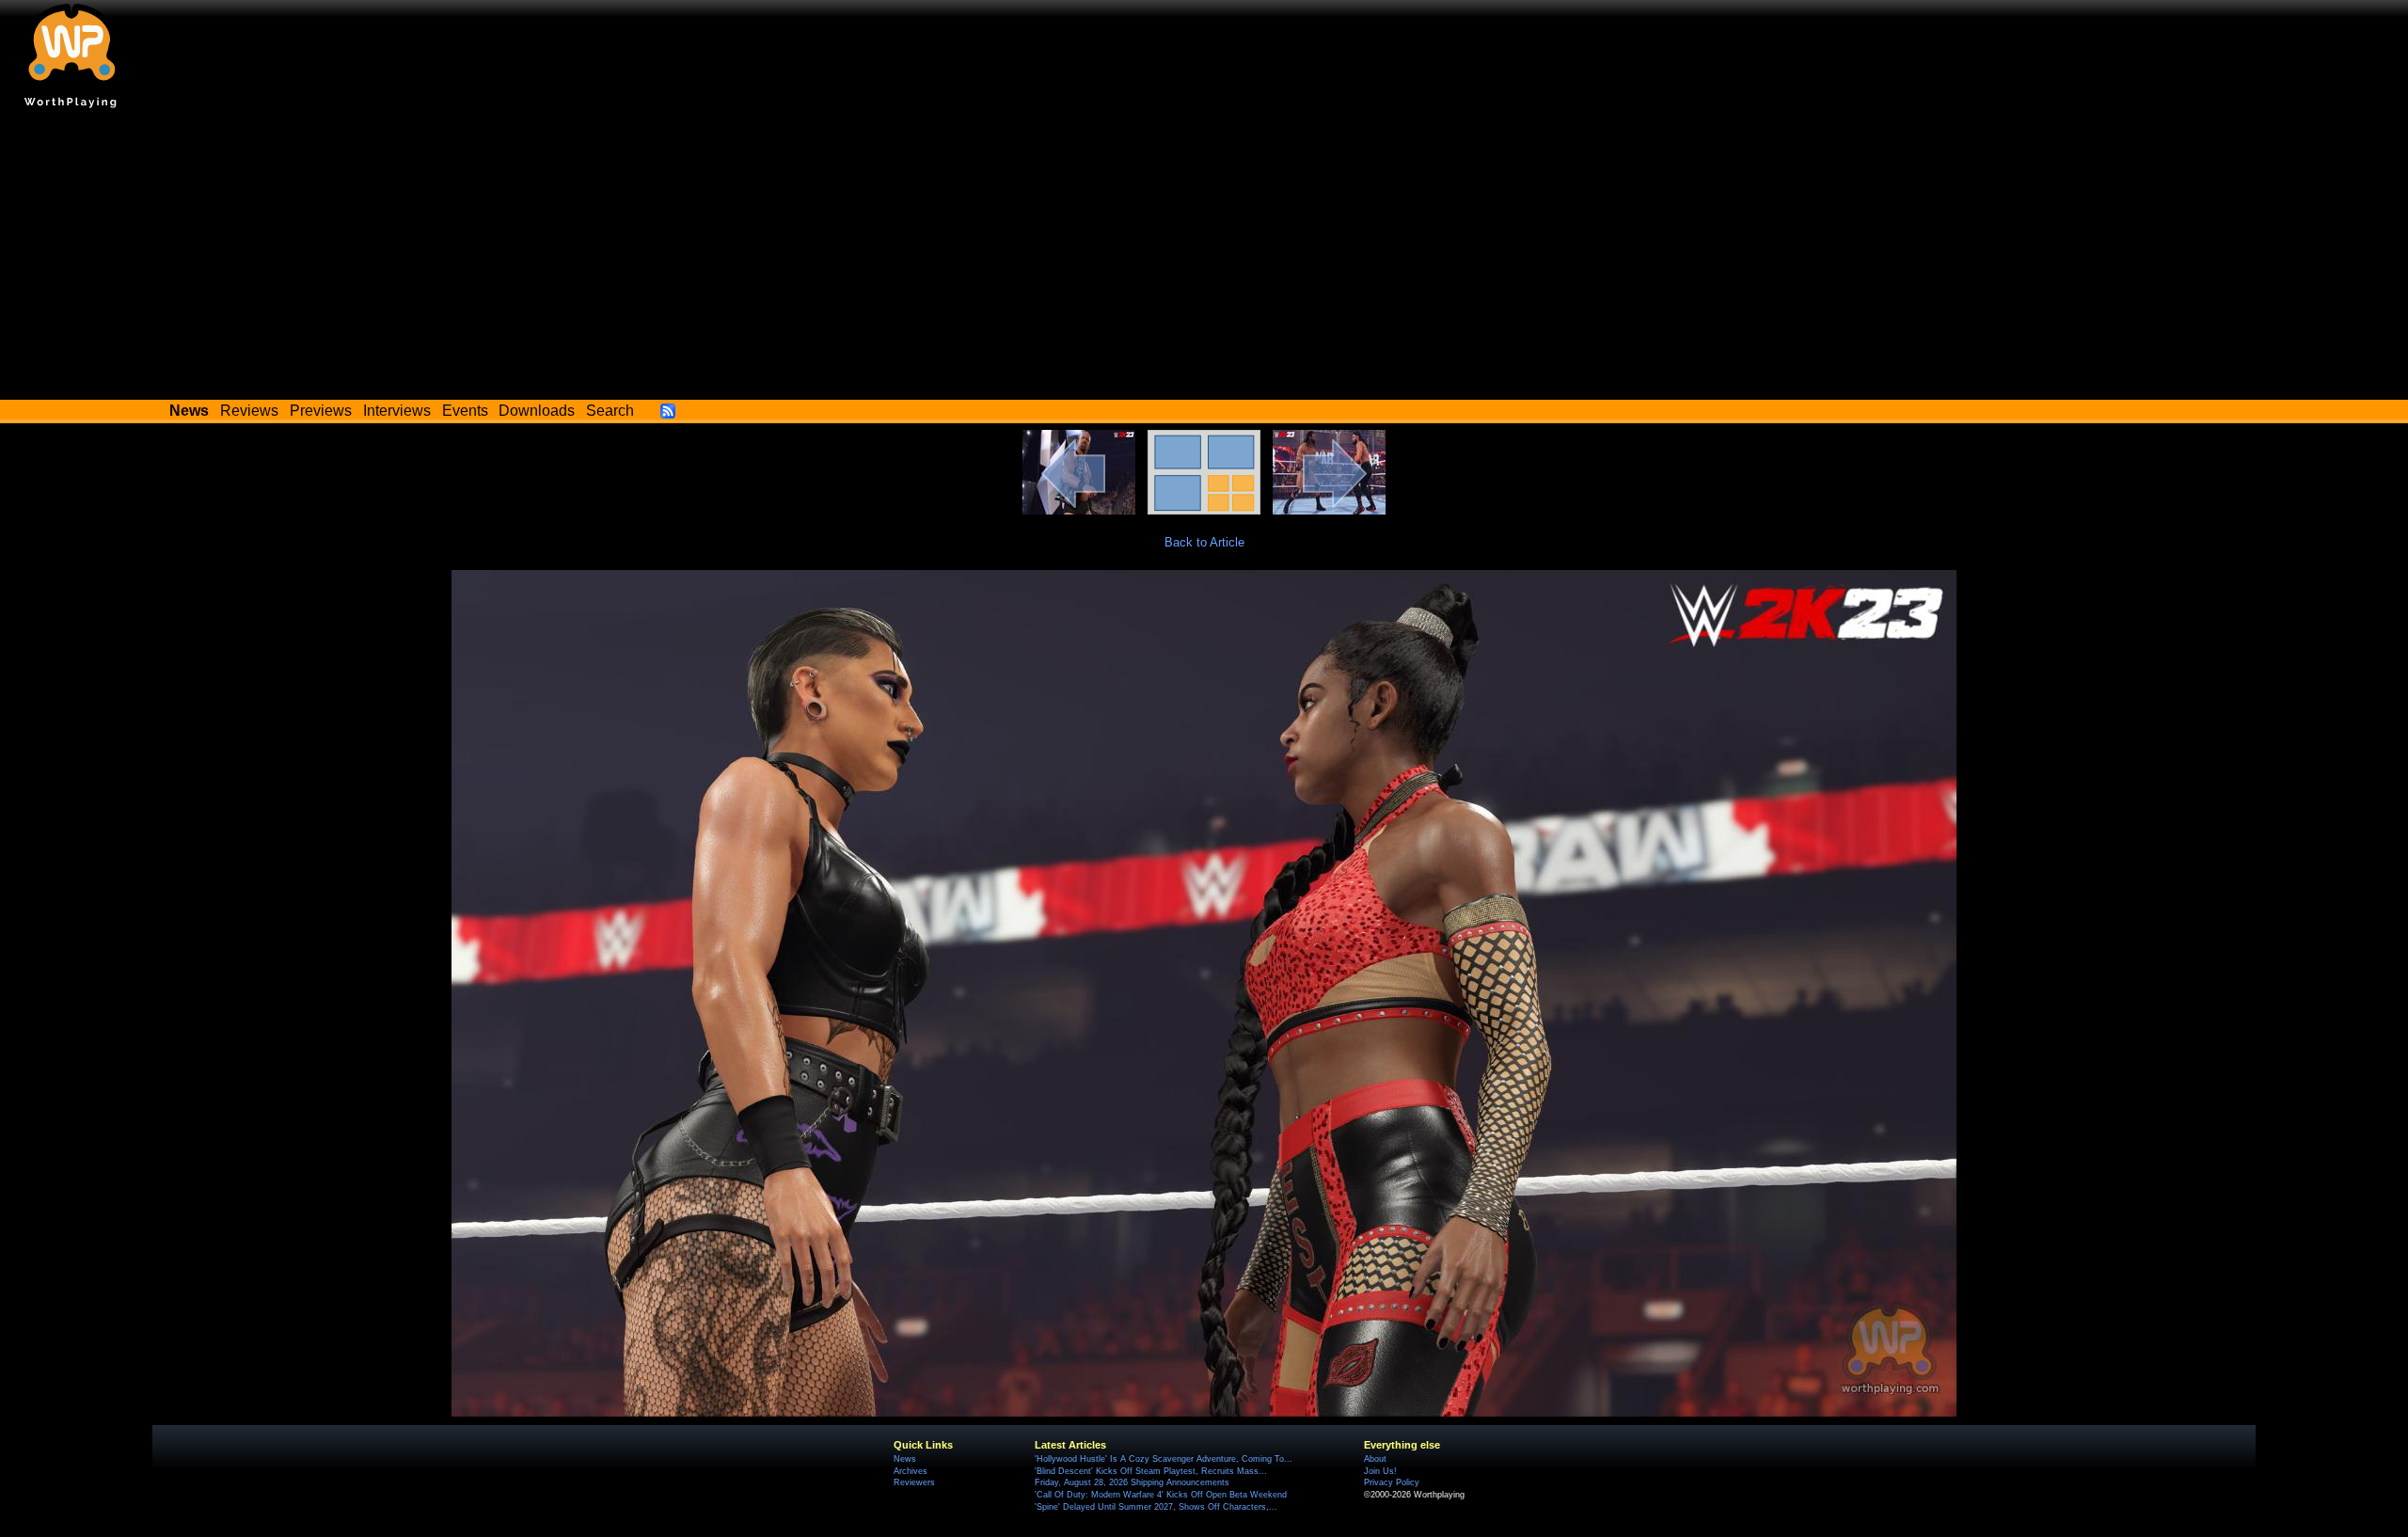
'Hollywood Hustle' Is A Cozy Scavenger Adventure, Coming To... (1164, 1459)
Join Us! (1380, 1471)
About (1375, 1459)
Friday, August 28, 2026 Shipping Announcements (1132, 1482)
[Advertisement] (1204, 259)
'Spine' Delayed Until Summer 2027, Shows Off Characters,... (1156, 1507)
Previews (321, 411)
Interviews (397, 411)
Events (465, 411)
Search (610, 411)
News (905, 1459)
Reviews (249, 411)
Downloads (537, 411)
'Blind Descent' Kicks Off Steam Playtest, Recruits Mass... (1151, 1471)
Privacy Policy (1392, 1482)
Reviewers (914, 1482)
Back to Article (1204, 542)
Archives (911, 1471)
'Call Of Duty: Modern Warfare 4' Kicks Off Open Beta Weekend (1161, 1495)
